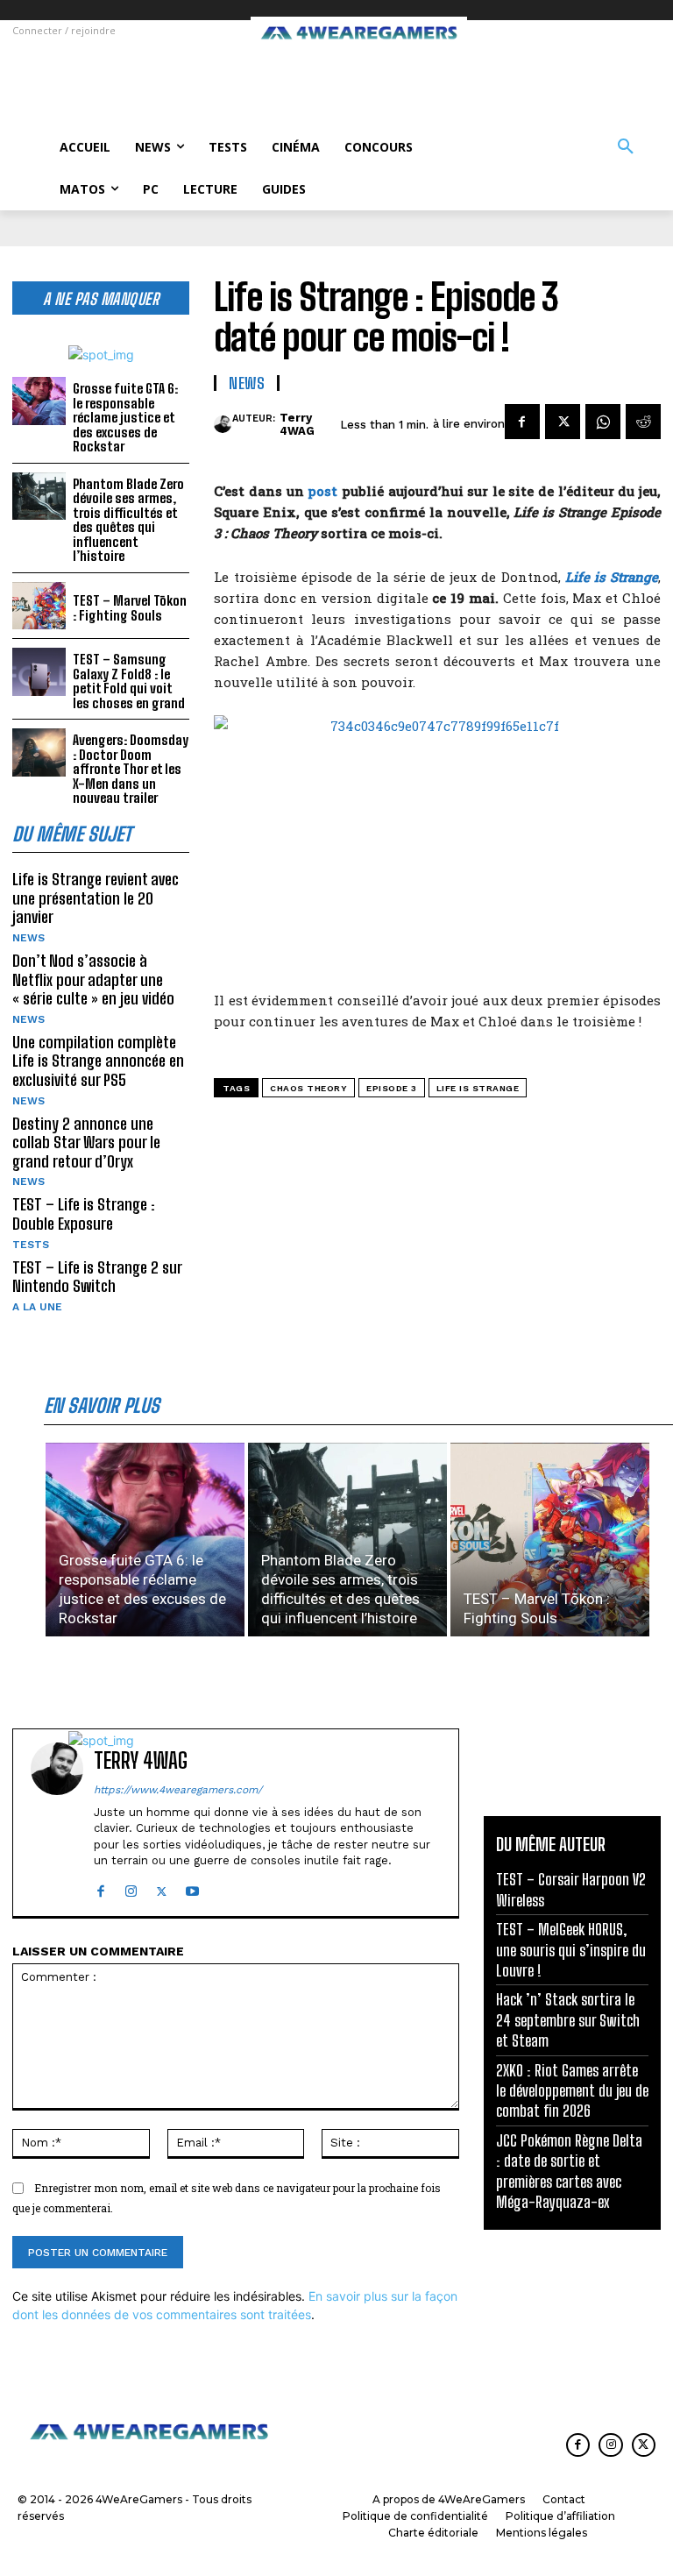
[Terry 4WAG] (223, 424)
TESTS (31, 1245)
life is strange (478, 1088)
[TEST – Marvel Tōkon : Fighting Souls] (39, 606)
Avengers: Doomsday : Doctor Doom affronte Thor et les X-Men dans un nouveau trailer (131, 769)
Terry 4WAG (297, 425)
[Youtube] (192, 1888)
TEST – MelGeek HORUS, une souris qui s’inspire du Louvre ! (571, 1950)
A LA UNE (37, 1307)
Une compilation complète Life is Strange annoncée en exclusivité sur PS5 (98, 1061)
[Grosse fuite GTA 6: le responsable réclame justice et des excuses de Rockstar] (39, 401)
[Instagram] (131, 1888)
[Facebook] (522, 422)
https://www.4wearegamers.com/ (178, 1790)
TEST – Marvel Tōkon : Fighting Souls (130, 608)
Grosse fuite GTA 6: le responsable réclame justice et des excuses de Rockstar (125, 417)
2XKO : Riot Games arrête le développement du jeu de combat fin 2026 (572, 2091)
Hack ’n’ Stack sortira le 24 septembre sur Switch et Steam (568, 2020)
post (322, 491)
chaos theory (308, 1088)
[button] (626, 147)
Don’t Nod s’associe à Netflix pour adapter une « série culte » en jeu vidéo (93, 979)
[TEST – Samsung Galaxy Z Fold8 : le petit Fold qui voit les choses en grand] (39, 672)
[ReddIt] (643, 422)
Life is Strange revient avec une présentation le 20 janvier (96, 898)
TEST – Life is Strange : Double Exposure (84, 1214)
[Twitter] (563, 422)
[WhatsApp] (603, 422)
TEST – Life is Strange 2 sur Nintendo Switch (97, 1277)
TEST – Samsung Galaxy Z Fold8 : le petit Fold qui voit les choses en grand (129, 681)
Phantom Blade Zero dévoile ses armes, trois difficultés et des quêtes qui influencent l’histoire (128, 520)
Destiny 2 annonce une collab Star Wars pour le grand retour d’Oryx (86, 1143)
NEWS (28, 938)
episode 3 (392, 1088)
